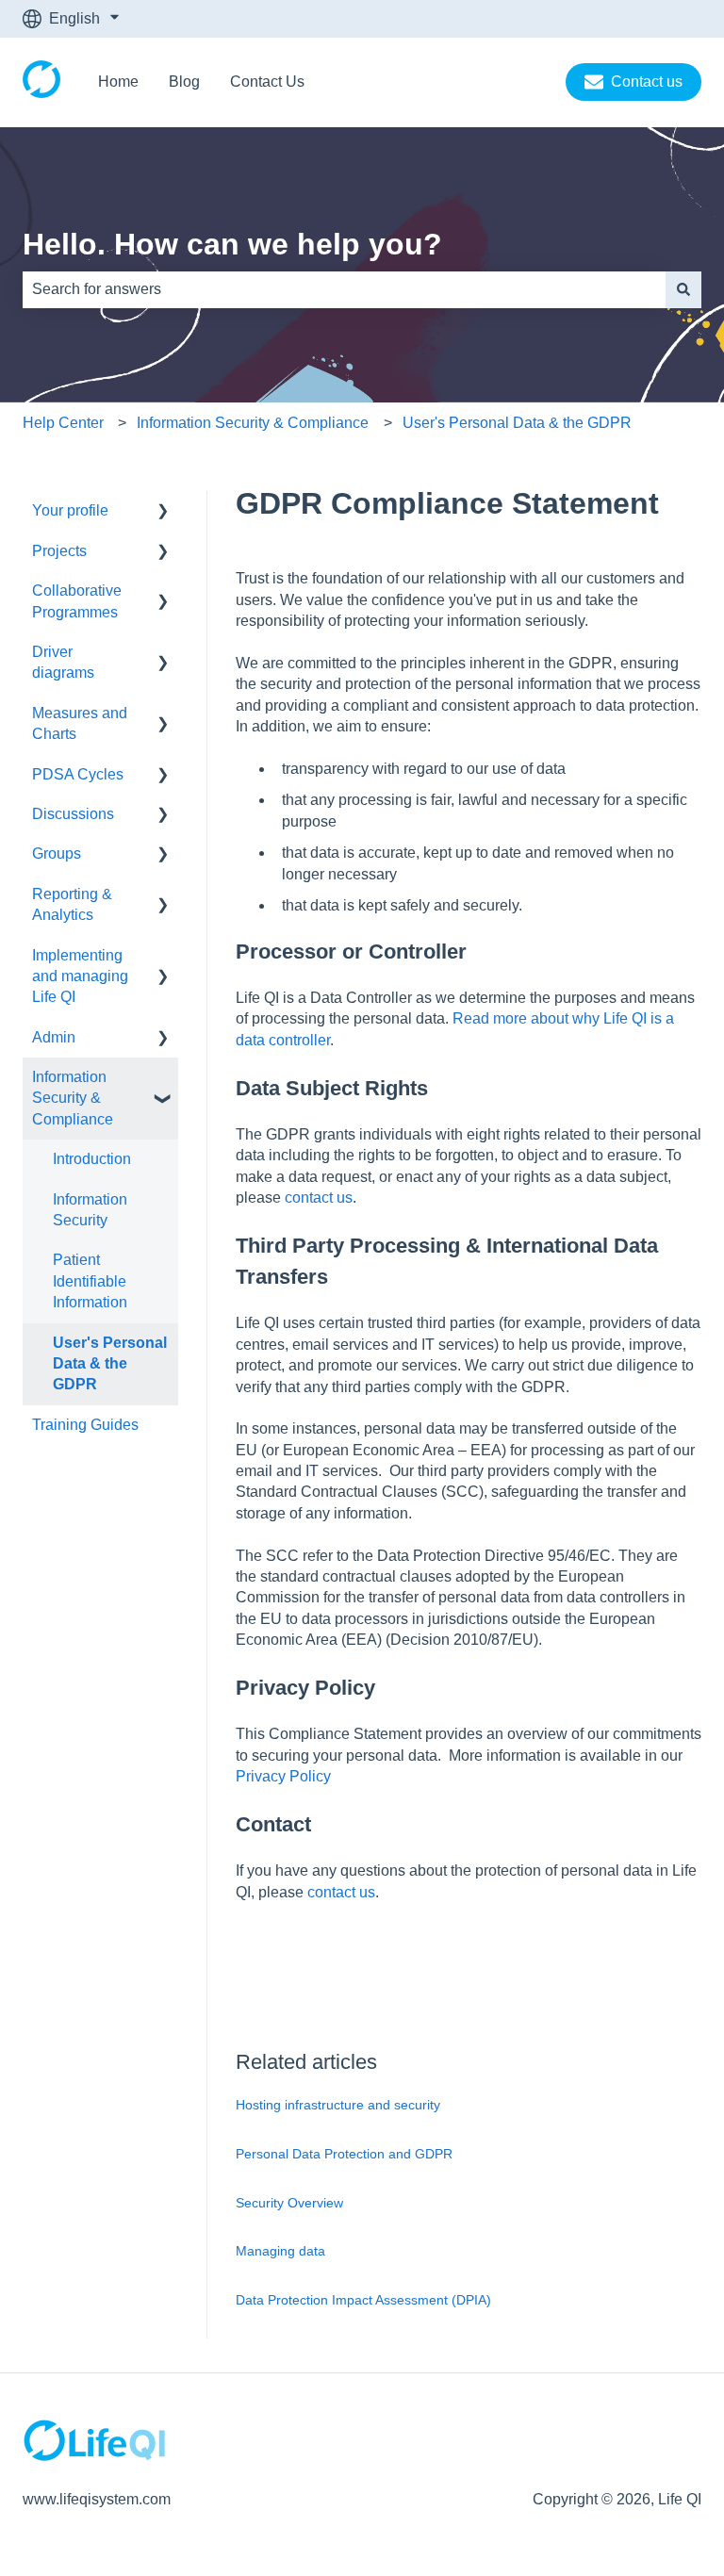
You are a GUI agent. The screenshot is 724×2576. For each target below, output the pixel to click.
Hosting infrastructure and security (338, 2105)
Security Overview (289, 2203)
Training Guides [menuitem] (85, 1425)
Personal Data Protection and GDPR (344, 2154)
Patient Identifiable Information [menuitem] (90, 1281)
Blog (184, 82)
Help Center (63, 423)
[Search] (683, 289)
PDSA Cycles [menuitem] (78, 774)
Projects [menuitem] (59, 551)
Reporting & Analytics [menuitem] (72, 904)
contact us (319, 1198)
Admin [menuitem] (54, 1037)
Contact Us (267, 82)
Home (118, 82)
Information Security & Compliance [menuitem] (73, 1098)
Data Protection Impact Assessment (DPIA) (363, 2300)
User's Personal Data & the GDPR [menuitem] (110, 1364)
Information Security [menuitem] (90, 1210)
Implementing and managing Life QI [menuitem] (80, 976)
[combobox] (344, 289)
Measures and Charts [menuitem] (80, 723)
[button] (163, 512)
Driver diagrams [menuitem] (63, 662)
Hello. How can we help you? (232, 244)
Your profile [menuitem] (70, 510)
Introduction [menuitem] (92, 1159)
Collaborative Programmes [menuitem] (77, 601)
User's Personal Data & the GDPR (517, 423)
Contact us (647, 82)
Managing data (280, 2251)
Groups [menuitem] (57, 853)
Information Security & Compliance (253, 423)
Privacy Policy (283, 1776)
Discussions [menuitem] (73, 814)
